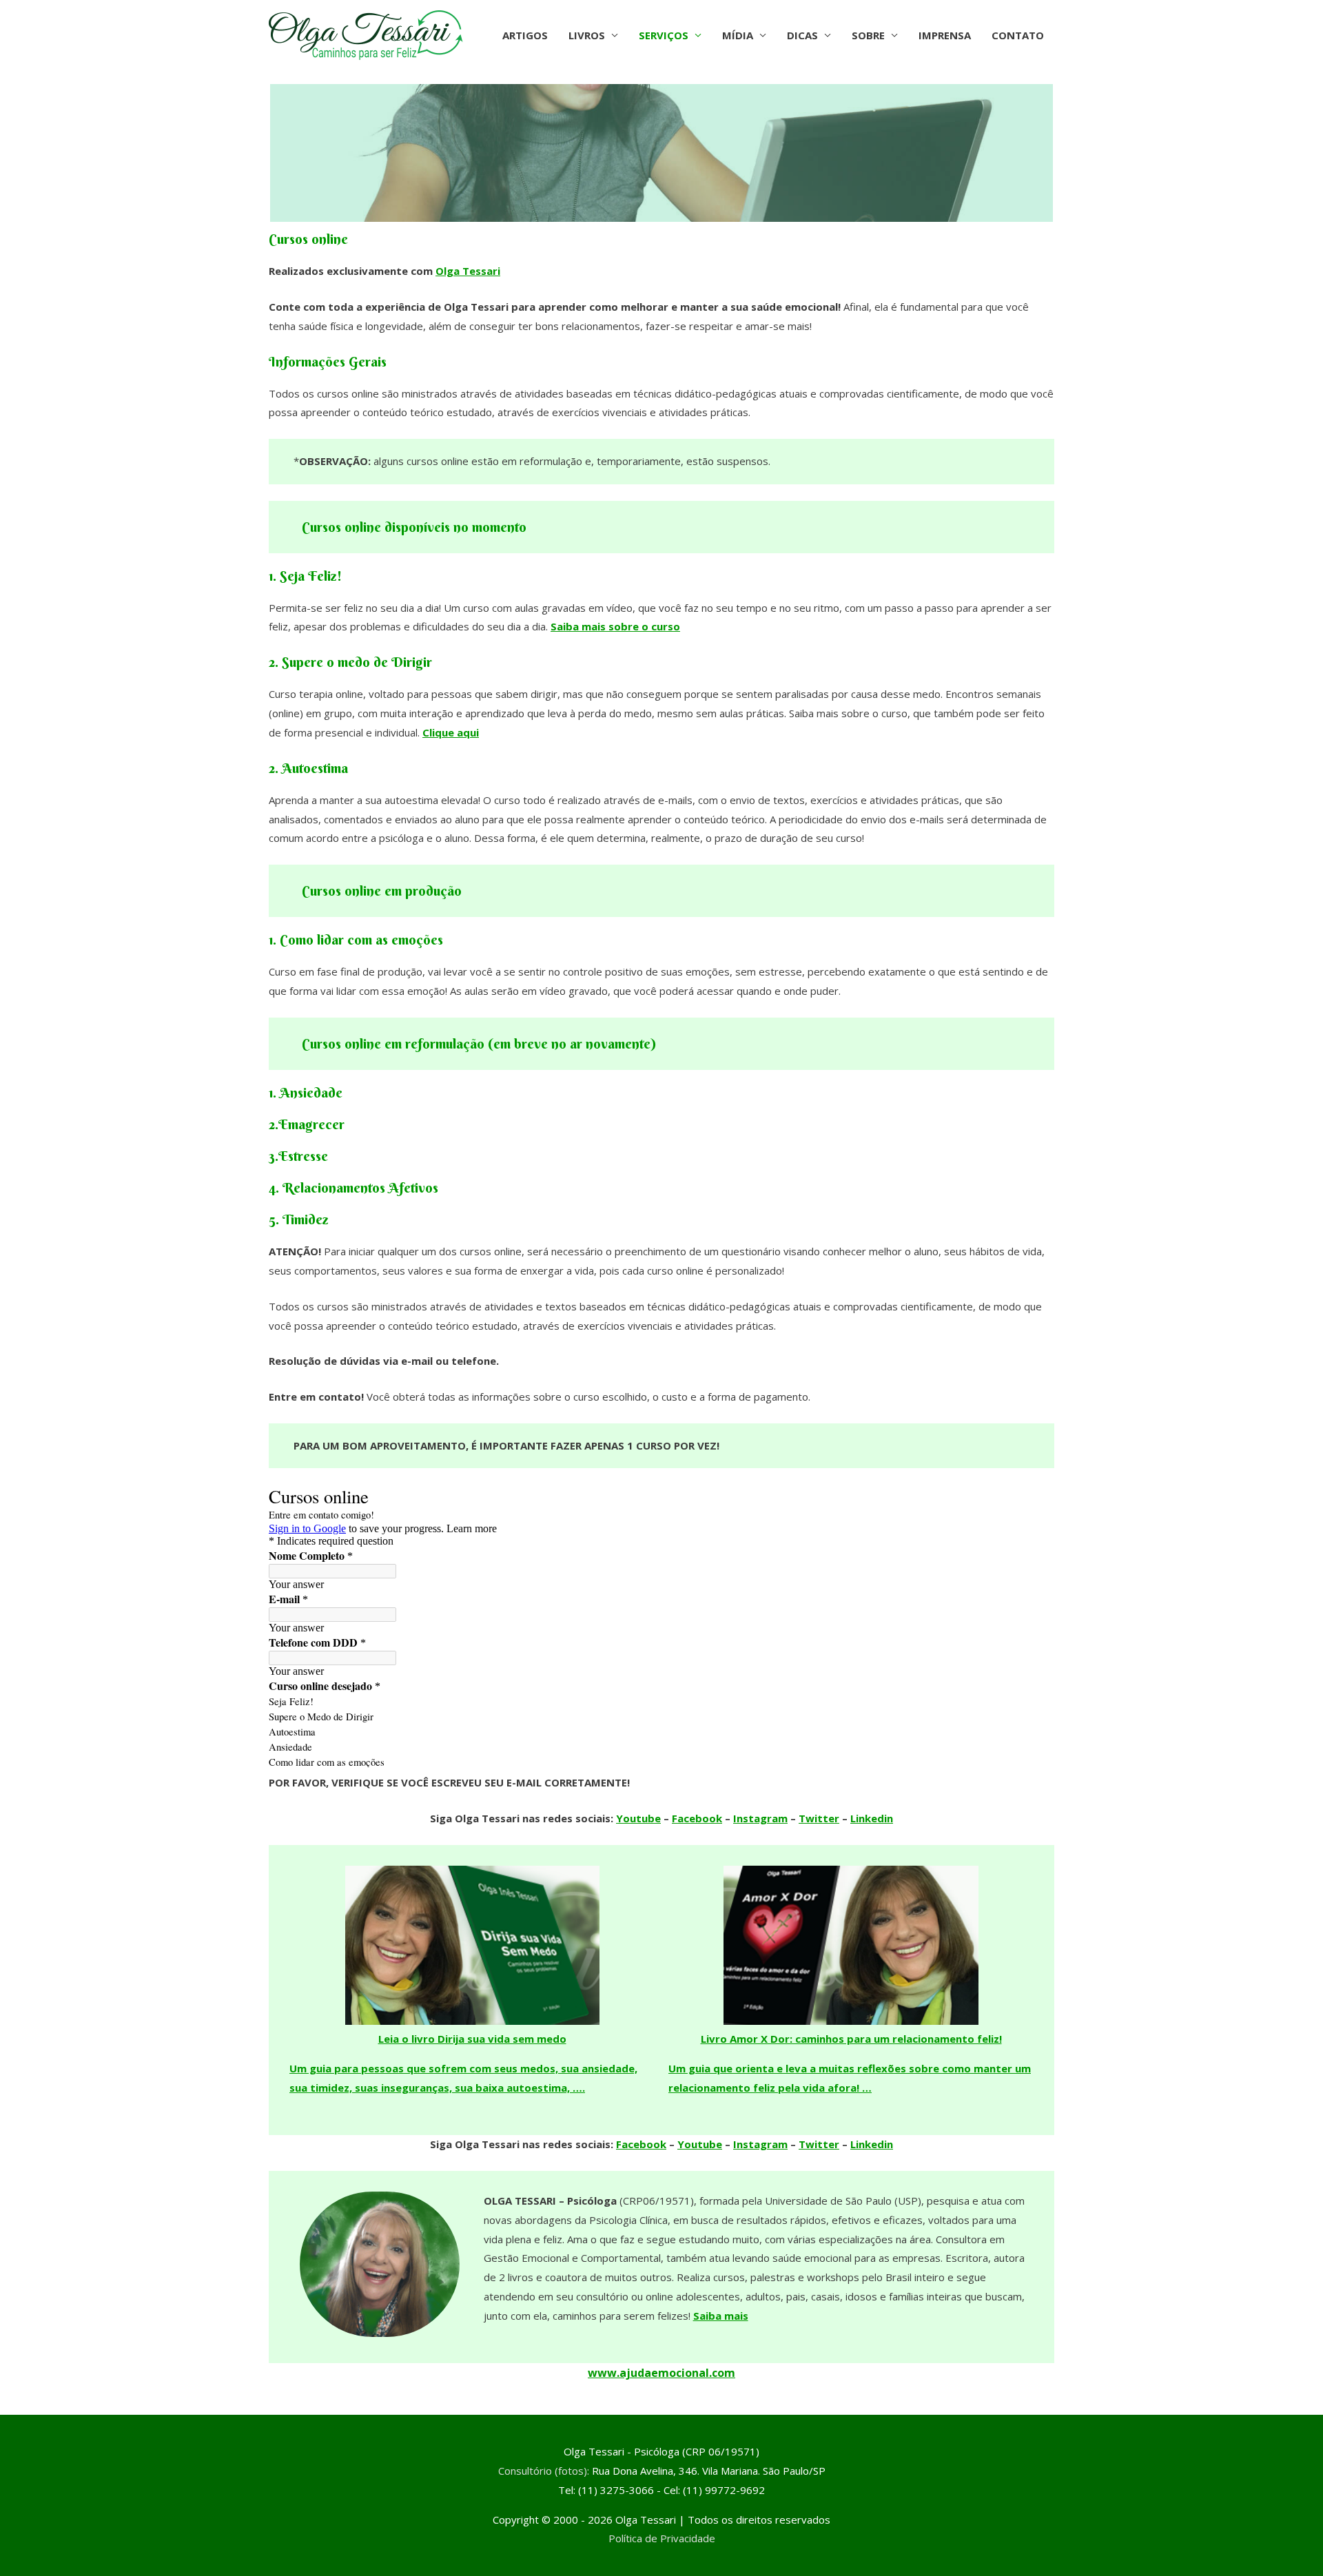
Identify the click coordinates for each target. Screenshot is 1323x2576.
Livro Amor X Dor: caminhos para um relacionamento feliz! (851, 2039)
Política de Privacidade (662, 2538)
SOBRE (868, 35)
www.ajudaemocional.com (661, 2373)
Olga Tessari (468, 271)
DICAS (802, 35)
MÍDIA (738, 35)
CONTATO (1018, 35)
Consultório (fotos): (544, 2471)
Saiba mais (721, 2316)
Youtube (638, 1818)
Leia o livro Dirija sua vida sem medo (472, 2039)
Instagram (760, 1818)
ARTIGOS (525, 35)
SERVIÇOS (664, 35)
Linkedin (872, 1818)
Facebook (697, 1818)
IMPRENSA (945, 35)
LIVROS (587, 35)
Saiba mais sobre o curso (615, 626)
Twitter (819, 1818)
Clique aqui (451, 732)
